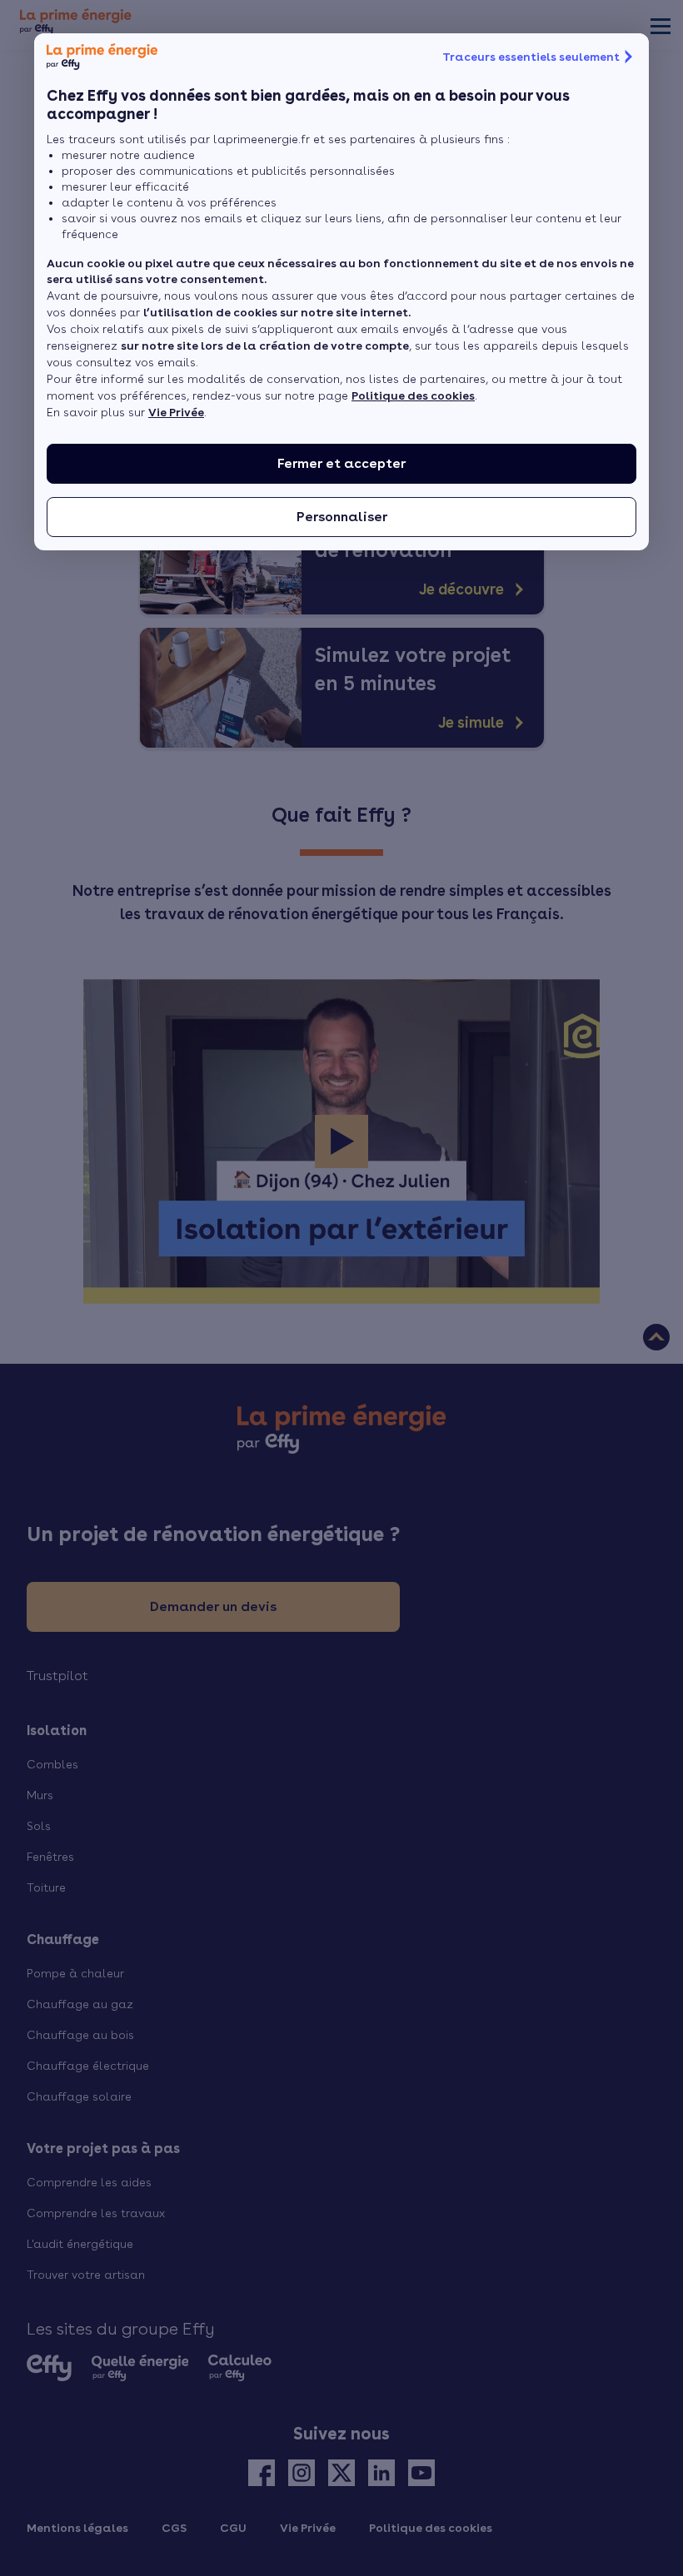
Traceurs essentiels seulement (531, 57)
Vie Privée (176, 412)
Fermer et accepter (341, 463)
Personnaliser (342, 517)
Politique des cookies (413, 395)
